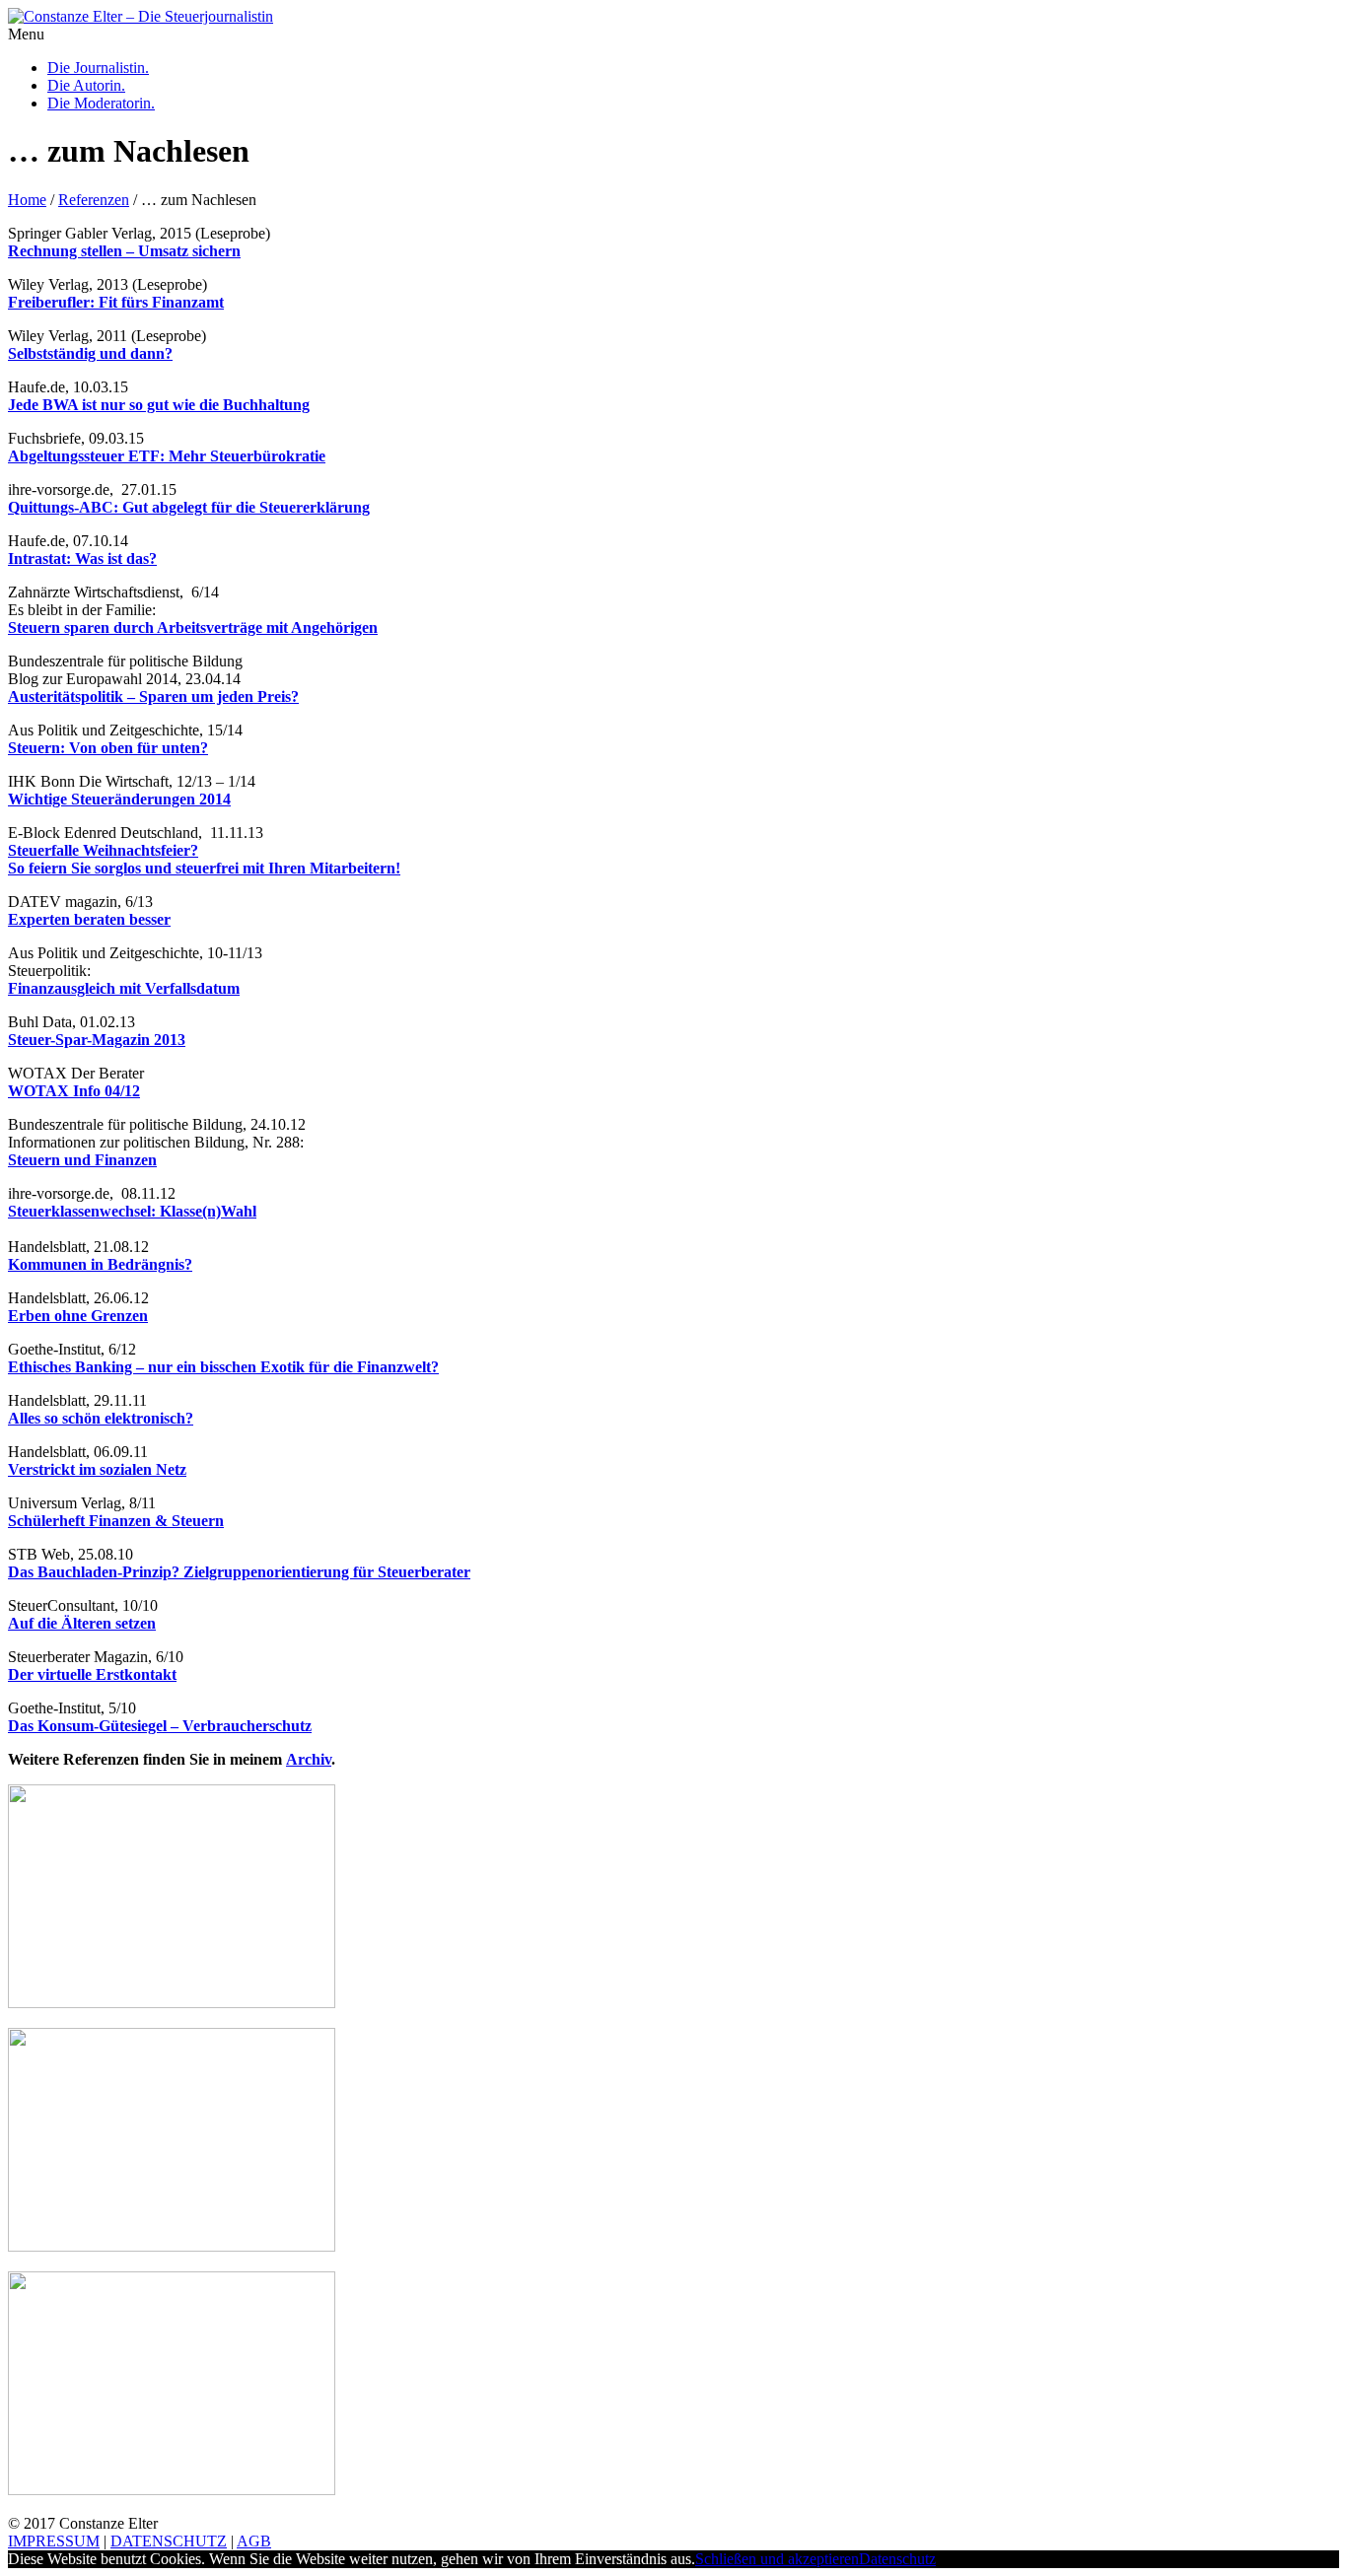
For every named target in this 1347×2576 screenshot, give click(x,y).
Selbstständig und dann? (90, 353)
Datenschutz (897, 2559)
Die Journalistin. (98, 68)
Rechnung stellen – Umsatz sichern (124, 251)
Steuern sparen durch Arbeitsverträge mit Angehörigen (193, 627)
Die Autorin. (86, 85)
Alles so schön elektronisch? (101, 1418)
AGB (254, 2541)
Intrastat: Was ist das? (82, 558)
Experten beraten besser (89, 919)
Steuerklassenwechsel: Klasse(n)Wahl (132, 1211)
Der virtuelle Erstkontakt (92, 1674)
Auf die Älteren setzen (82, 1623)
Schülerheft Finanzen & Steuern (116, 1521)
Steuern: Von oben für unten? (108, 748)
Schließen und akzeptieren (777, 2559)
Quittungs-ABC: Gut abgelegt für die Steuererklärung (189, 507)
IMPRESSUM (54, 2541)
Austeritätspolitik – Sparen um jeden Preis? (153, 696)
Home (27, 200)
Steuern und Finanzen (82, 1160)
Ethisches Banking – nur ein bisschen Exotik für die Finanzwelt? (223, 1367)
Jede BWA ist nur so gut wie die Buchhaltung (159, 405)
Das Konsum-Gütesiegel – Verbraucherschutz (160, 1726)
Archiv (309, 1759)
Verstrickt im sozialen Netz (97, 1469)
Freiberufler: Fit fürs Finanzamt (116, 302)
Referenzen (94, 200)
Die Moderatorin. (101, 103)
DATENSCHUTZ (169, 2541)
